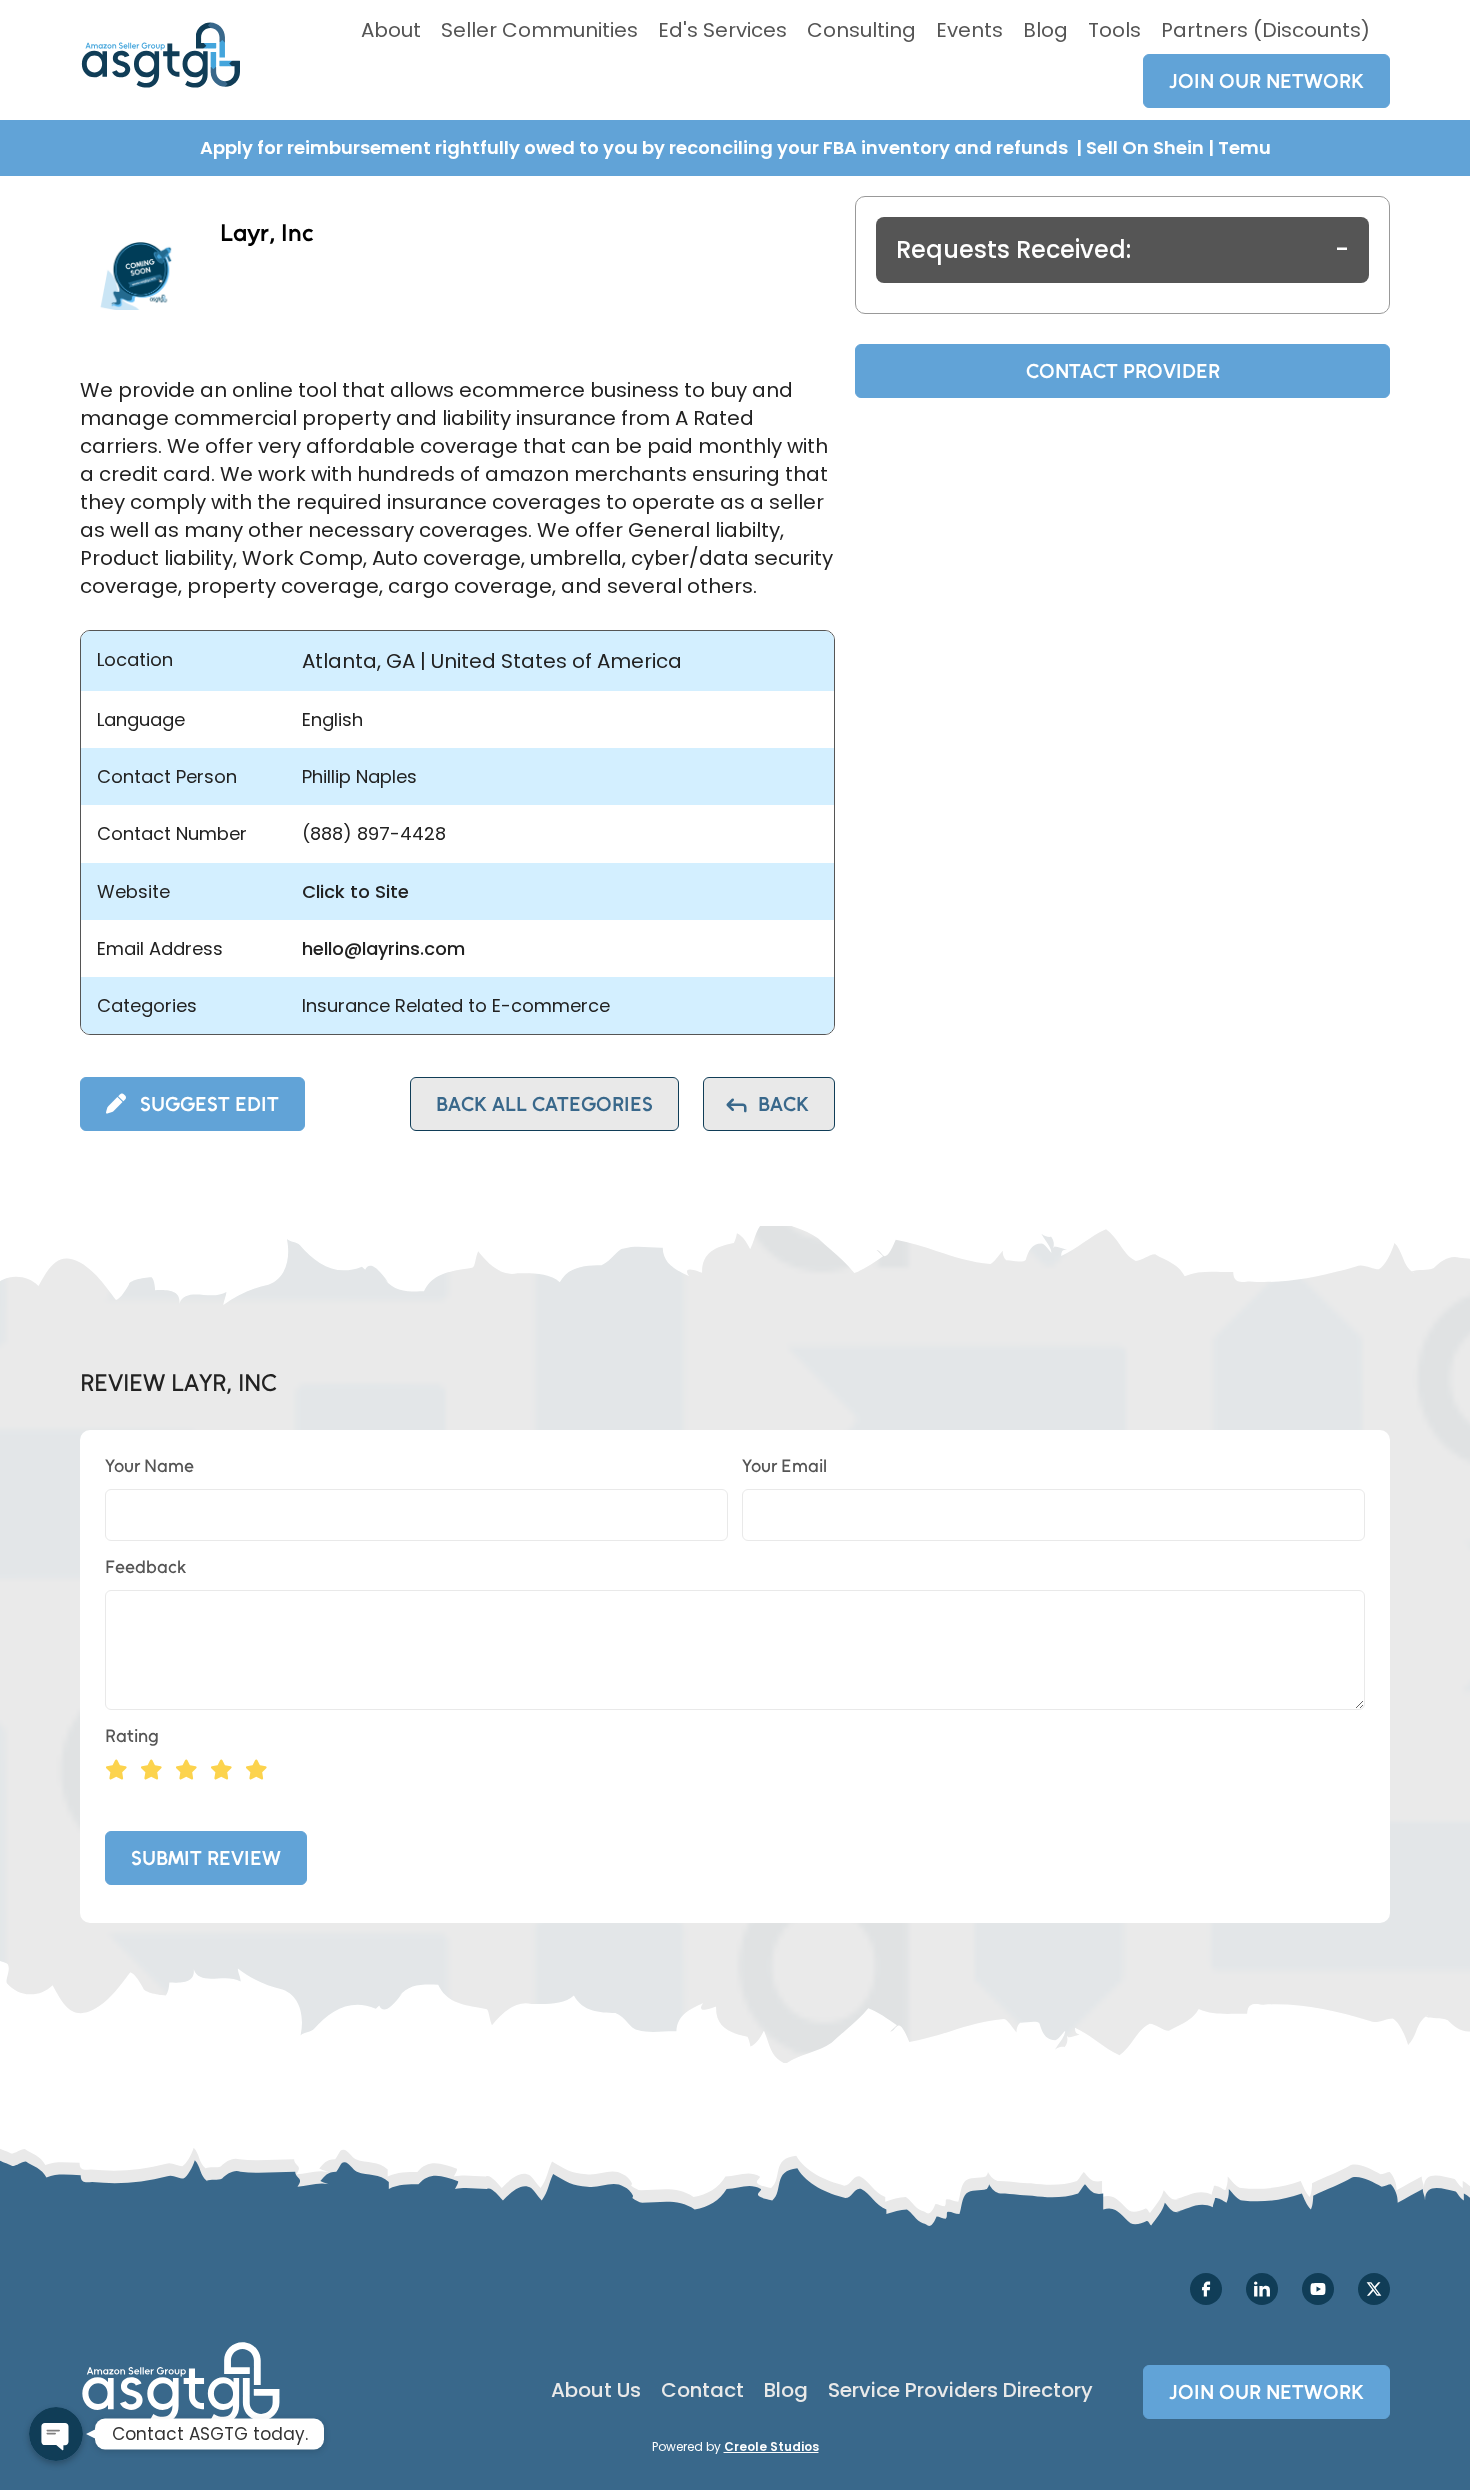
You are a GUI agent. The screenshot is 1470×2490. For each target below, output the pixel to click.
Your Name (149, 1466)
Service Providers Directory (960, 2390)
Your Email (784, 1466)
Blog (1045, 30)
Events (969, 30)
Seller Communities (539, 30)
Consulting (861, 30)
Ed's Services (722, 30)
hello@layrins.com (383, 948)
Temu (1244, 147)
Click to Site (355, 891)
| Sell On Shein (1140, 147)
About (391, 30)
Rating (132, 1736)
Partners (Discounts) (1265, 30)
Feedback (145, 1567)
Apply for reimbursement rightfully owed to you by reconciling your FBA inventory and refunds (636, 147)
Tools (1114, 30)
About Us (596, 2390)
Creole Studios (771, 2446)
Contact (702, 2390)
